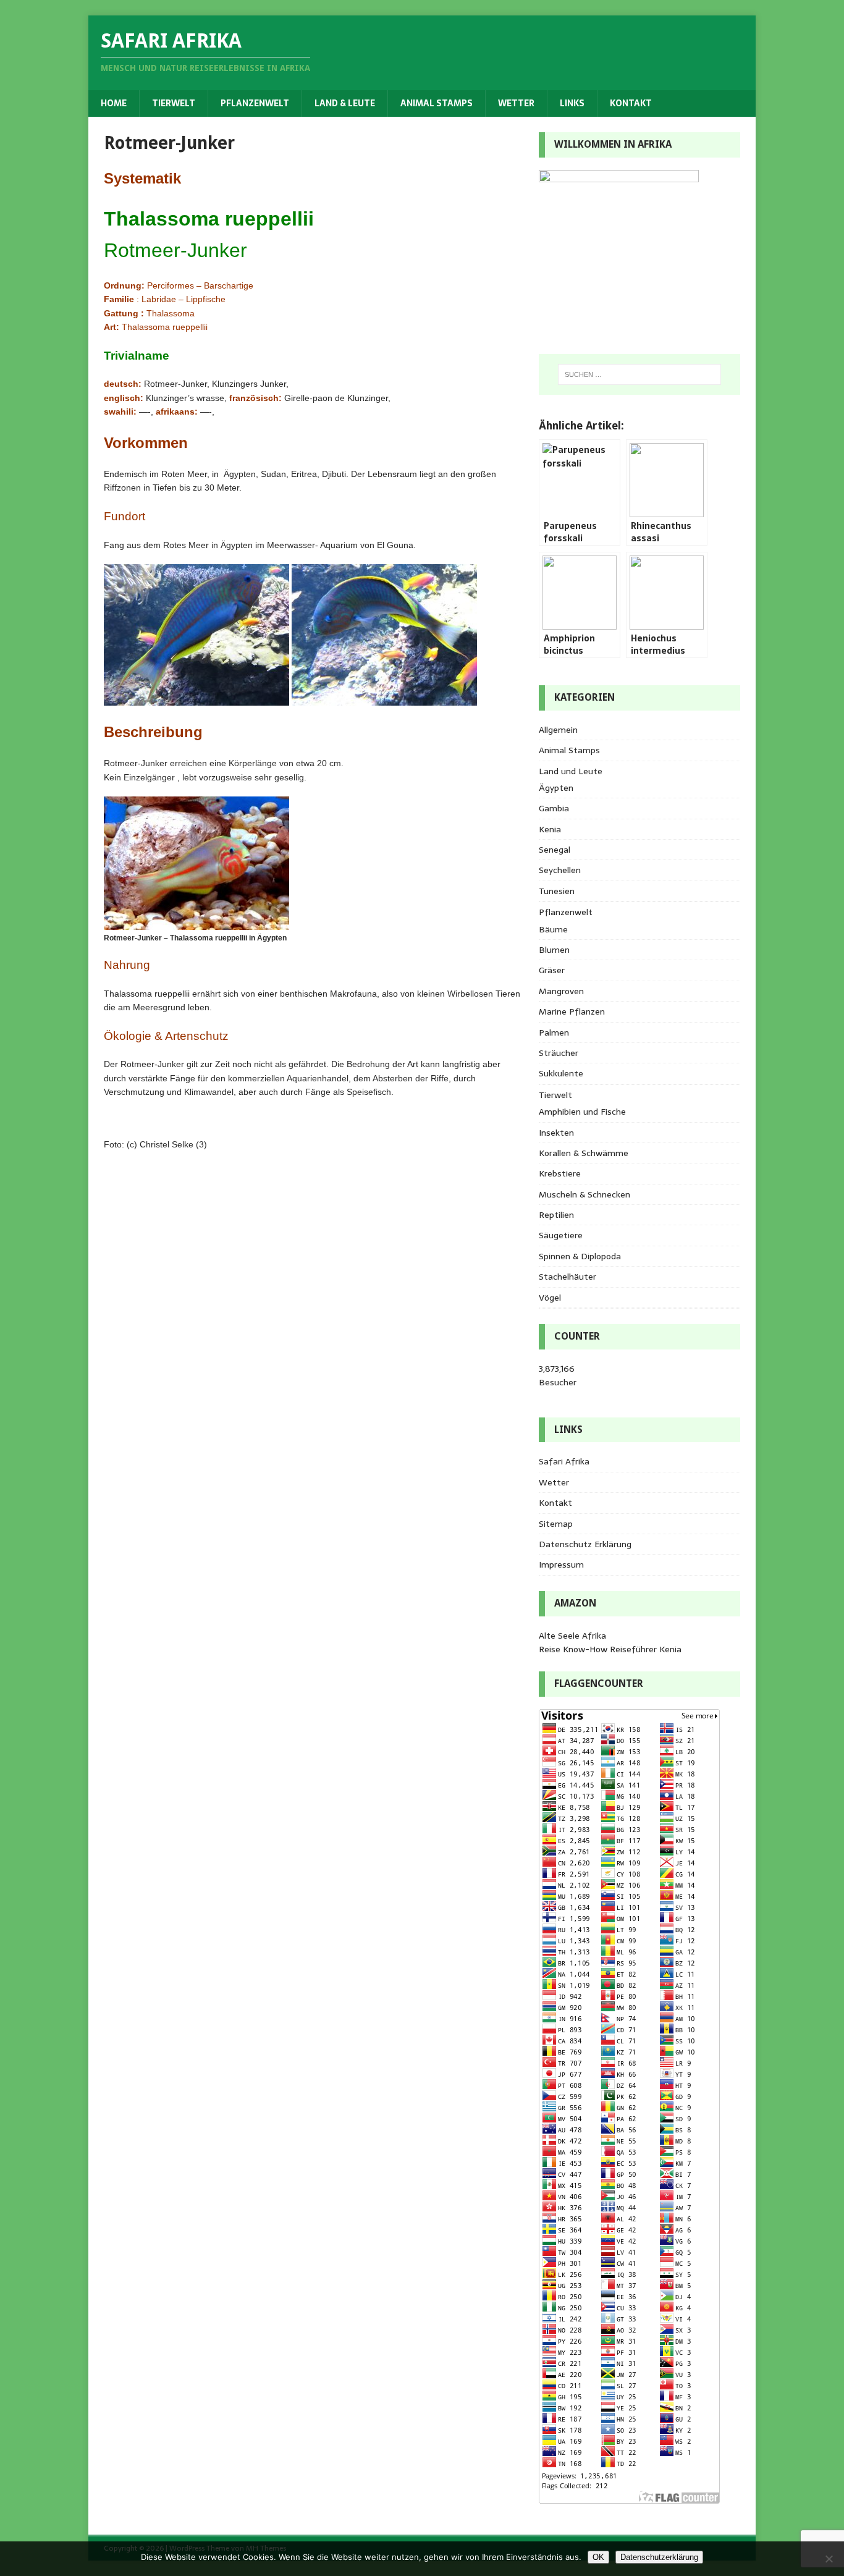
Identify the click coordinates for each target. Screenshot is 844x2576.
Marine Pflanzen (572, 1011)
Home (114, 103)
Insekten (556, 1133)
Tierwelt (174, 103)
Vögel (550, 1298)
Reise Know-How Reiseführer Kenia (610, 1649)
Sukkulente (561, 1073)
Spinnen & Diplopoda (580, 1256)
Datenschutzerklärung (659, 2557)
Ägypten (556, 788)
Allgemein (558, 730)
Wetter (516, 103)
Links (572, 103)
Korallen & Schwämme (584, 1153)
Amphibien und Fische (582, 1112)
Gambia (554, 808)
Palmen (554, 1033)
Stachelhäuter (568, 1277)
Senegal (555, 850)
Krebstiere (560, 1173)
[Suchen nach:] (639, 374)
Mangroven (561, 991)
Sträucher (559, 1053)
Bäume (553, 929)
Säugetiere (561, 1235)
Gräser (552, 970)
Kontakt (631, 103)
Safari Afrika (564, 1461)
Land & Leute (345, 103)
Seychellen (560, 870)
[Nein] (829, 2559)
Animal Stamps (437, 103)
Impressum (561, 1565)
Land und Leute (571, 771)
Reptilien (556, 1215)
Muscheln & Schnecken (584, 1194)
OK (598, 2557)
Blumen (554, 950)
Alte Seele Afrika (572, 1636)
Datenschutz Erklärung (585, 1544)
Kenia (550, 829)
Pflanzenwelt (255, 103)
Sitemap (556, 1524)
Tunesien (557, 891)
